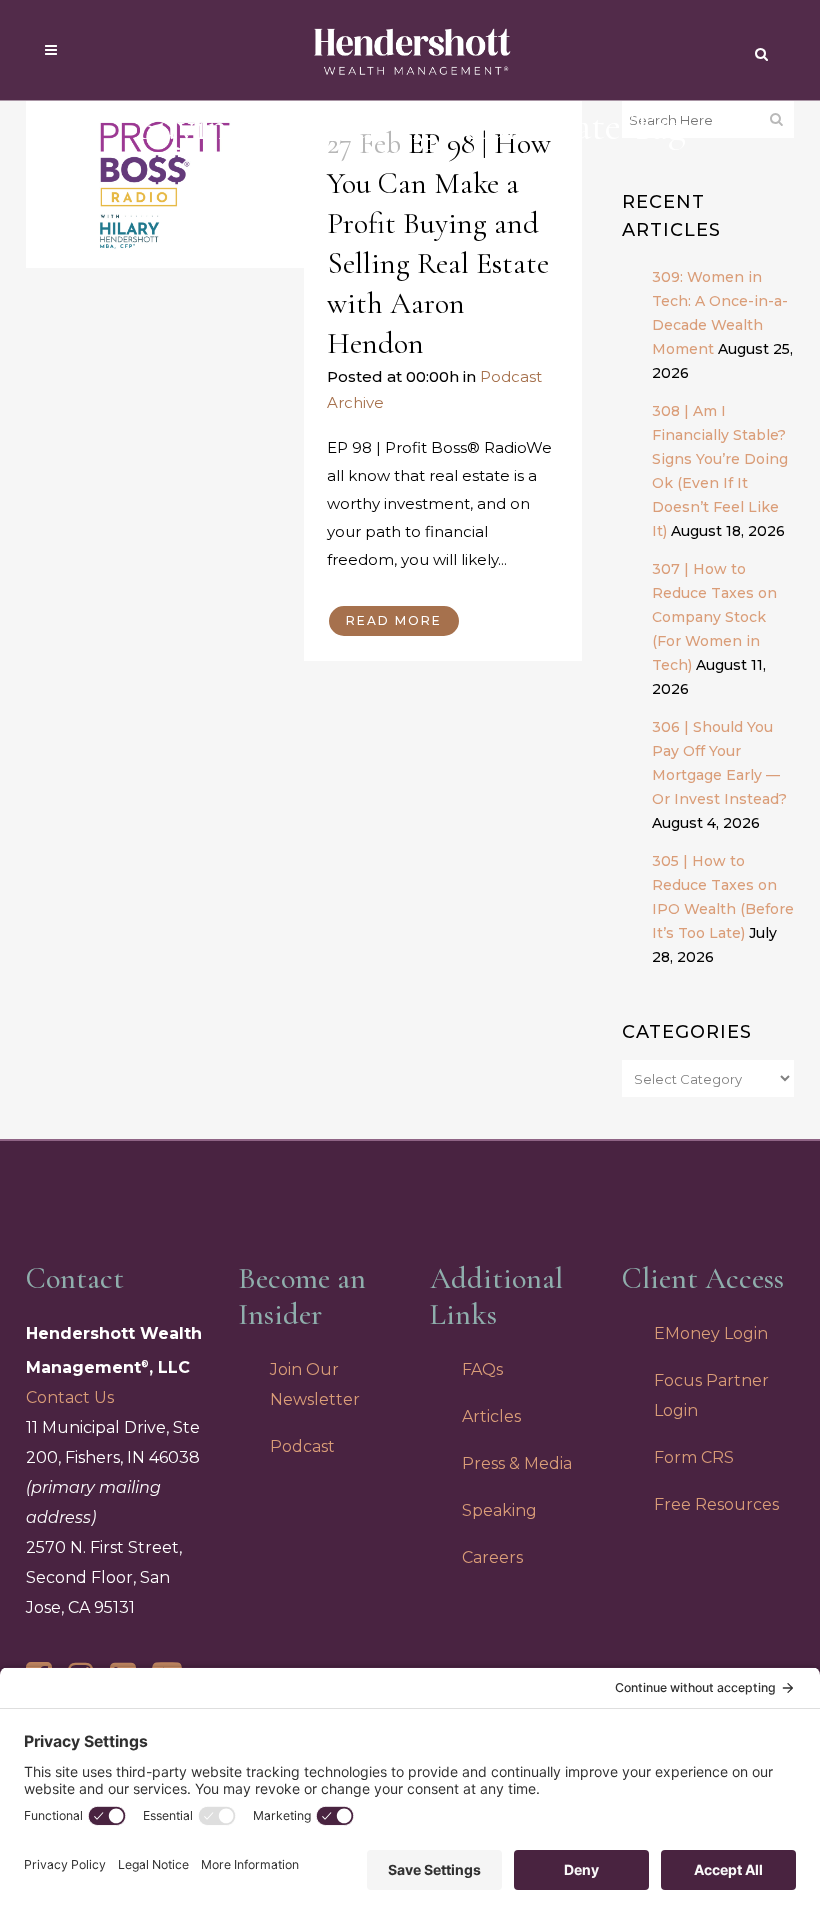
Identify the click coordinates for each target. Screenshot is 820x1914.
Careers (492, 1557)
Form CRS (694, 1457)
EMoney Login (711, 1333)
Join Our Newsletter (315, 1384)
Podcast (302, 1446)
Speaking (499, 1510)
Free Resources (716, 1504)
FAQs (482, 1369)
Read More (394, 620)
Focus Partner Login (711, 1395)
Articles (491, 1416)
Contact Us (70, 1397)
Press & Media (517, 1463)
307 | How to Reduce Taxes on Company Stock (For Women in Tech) (714, 617)
